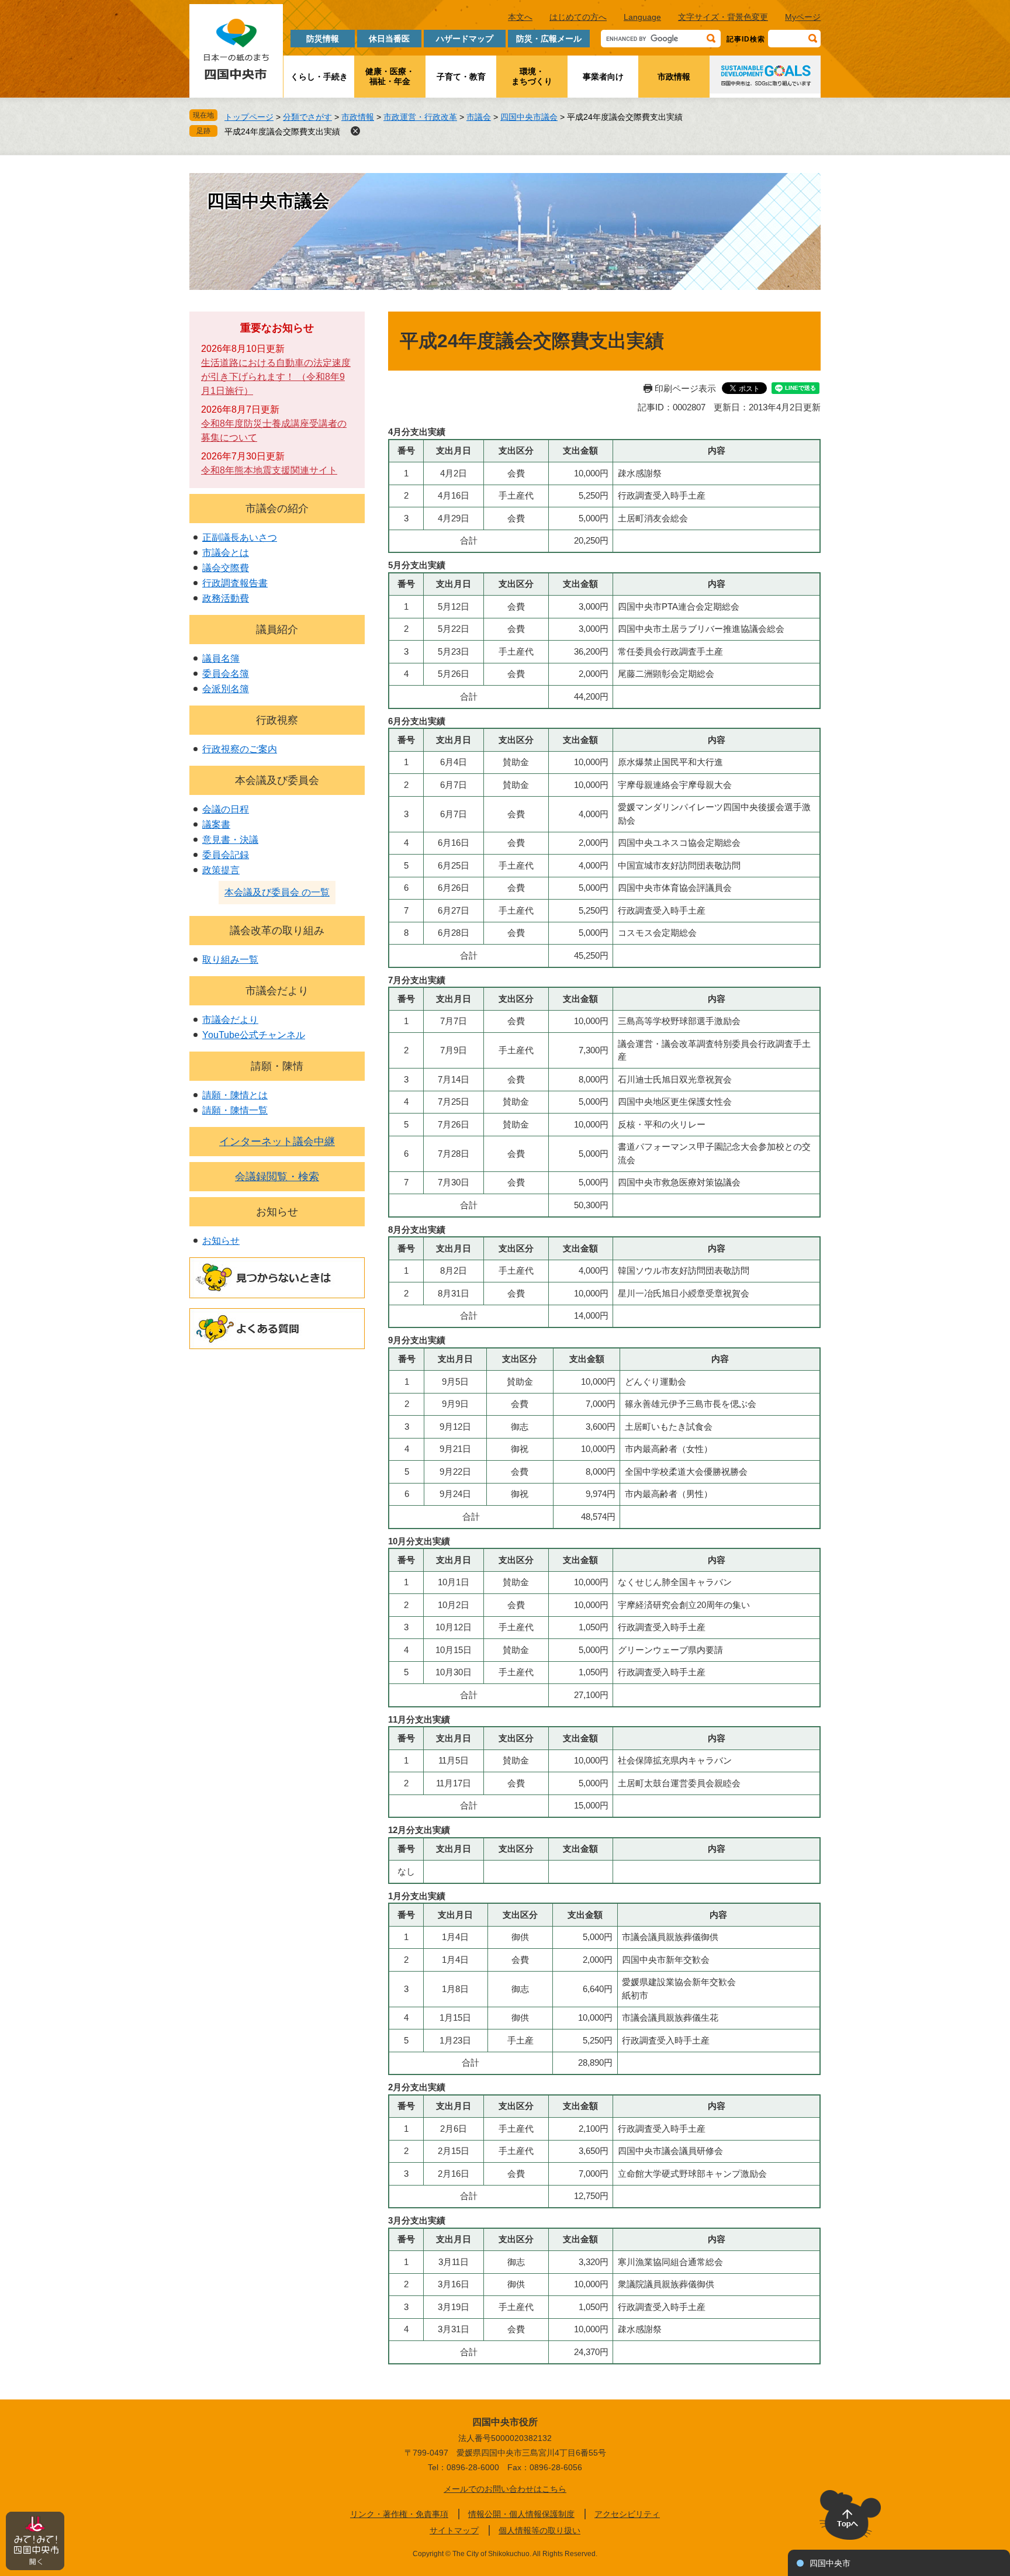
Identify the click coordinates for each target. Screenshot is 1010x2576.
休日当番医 (389, 39)
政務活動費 (226, 598)
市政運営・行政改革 (420, 117)
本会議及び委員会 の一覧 (277, 892)
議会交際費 (226, 568)
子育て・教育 (461, 77)
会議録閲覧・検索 (277, 1177)
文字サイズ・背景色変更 (723, 17)
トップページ (249, 117)
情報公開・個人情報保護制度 (521, 2514)
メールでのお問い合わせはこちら (505, 2489)
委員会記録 (226, 855)
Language (642, 17)
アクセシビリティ (627, 2514)
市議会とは (226, 553)
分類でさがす (307, 117)
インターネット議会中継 (277, 1142)
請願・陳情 (277, 1066)
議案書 (216, 824)
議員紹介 (277, 630)
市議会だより (277, 991)
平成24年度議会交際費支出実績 (282, 132)
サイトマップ (454, 2530)
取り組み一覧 (230, 959)
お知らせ (277, 1212)
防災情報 (323, 39)
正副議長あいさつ (240, 537)
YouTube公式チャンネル (254, 1035)
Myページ (803, 17)
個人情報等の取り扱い (539, 2530)
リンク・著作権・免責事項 (399, 2514)
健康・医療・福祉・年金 (390, 76)
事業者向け (603, 77)
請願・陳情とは (235, 1095)
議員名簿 (221, 658)
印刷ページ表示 (685, 388)
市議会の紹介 (277, 509)
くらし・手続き (319, 77)
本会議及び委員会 (277, 780)
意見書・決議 (230, 840)
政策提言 (221, 870)
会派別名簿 (226, 689)
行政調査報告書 (235, 583)
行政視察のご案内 (240, 749)
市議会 (479, 117)
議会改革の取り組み (277, 931)
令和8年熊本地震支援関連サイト (269, 470)
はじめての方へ (578, 17)
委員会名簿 (226, 674)
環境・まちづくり (532, 76)
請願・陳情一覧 (235, 1110)
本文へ (520, 17)
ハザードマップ (465, 39)
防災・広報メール (549, 39)
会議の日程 (226, 809)
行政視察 (277, 720)
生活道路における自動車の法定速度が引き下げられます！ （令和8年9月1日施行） (276, 377)
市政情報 (674, 77)
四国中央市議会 (529, 117)
